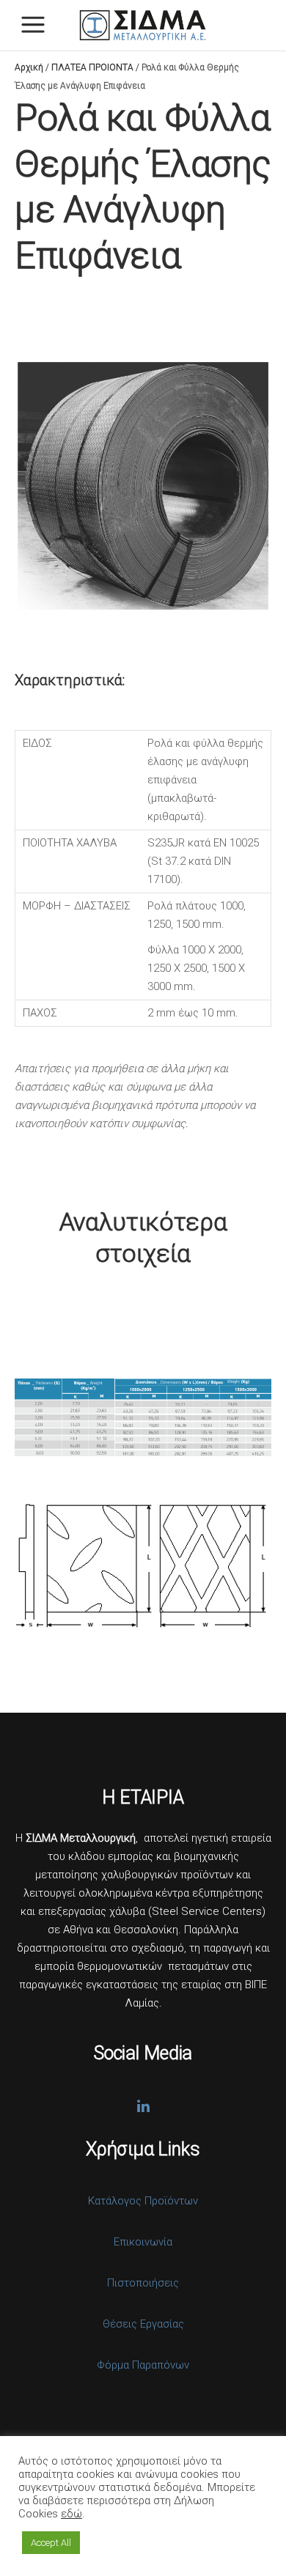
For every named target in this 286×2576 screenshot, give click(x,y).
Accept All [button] (51, 2543)
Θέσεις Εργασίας (143, 2324)
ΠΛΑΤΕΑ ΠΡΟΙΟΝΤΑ (92, 67)
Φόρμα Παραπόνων (143, 2365)
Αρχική (29, 67)
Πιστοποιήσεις (143, 2283)
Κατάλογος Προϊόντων (143, 2201)
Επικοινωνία (143, 2242)
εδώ (71, 2514)
